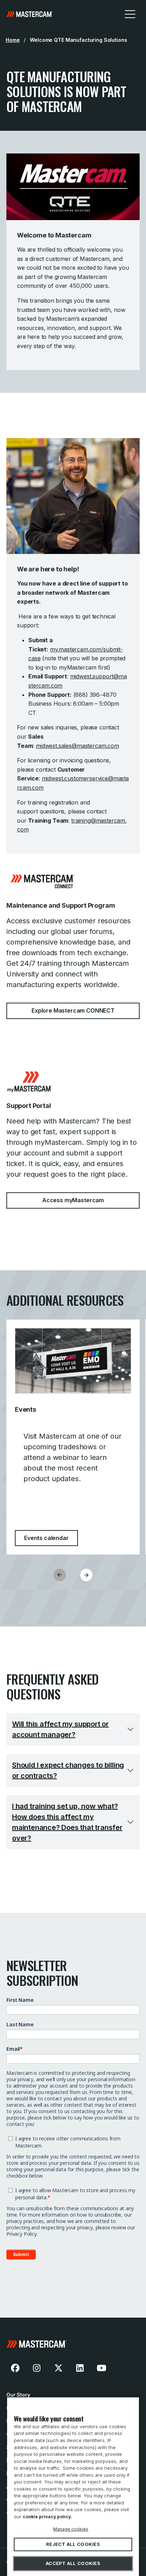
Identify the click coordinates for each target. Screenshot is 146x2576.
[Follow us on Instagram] (37, 2368)
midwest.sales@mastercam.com (77, 746)
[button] (86, 1575)
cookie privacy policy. (47, 2517)
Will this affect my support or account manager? (60, 1729)
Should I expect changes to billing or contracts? (68, 1770)
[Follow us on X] (58, 2368)
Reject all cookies (73, 2544)
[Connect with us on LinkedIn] (80, 2368)
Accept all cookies (73, 2564)
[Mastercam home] (30, 14)
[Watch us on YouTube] (101, 2368)
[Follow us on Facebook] (15, 2368)
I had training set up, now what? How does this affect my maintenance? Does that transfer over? (67, 1822)
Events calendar (51, 1538)
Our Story (18, 2395)
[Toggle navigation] (130, 14)
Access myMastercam (73, 1200)
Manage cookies (71, 2529)
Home (13, 40)
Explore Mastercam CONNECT (73, 1010)
